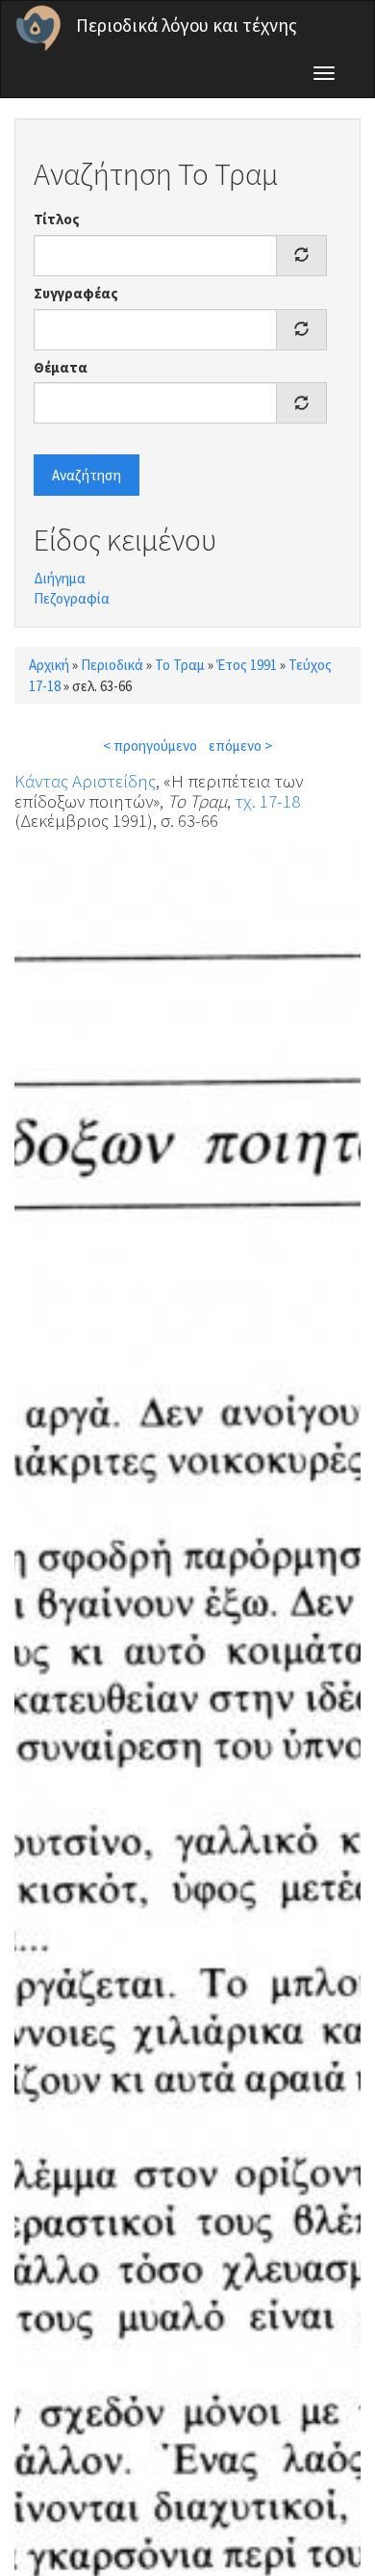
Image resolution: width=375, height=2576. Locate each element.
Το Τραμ (180, 665)
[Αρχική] (38, 28)
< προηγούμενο (150, 746)
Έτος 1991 (247, 665)
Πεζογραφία (72, 598)
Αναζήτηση (87, 475)
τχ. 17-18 (267, 801)
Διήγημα (60, 578)
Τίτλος (57, 219)
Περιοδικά (112, 665)
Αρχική (49, 665)
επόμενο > (240, 746)
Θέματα (61, 367)
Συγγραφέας (76, 293)
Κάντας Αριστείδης (85, 781)
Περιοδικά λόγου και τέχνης (187, 25)
